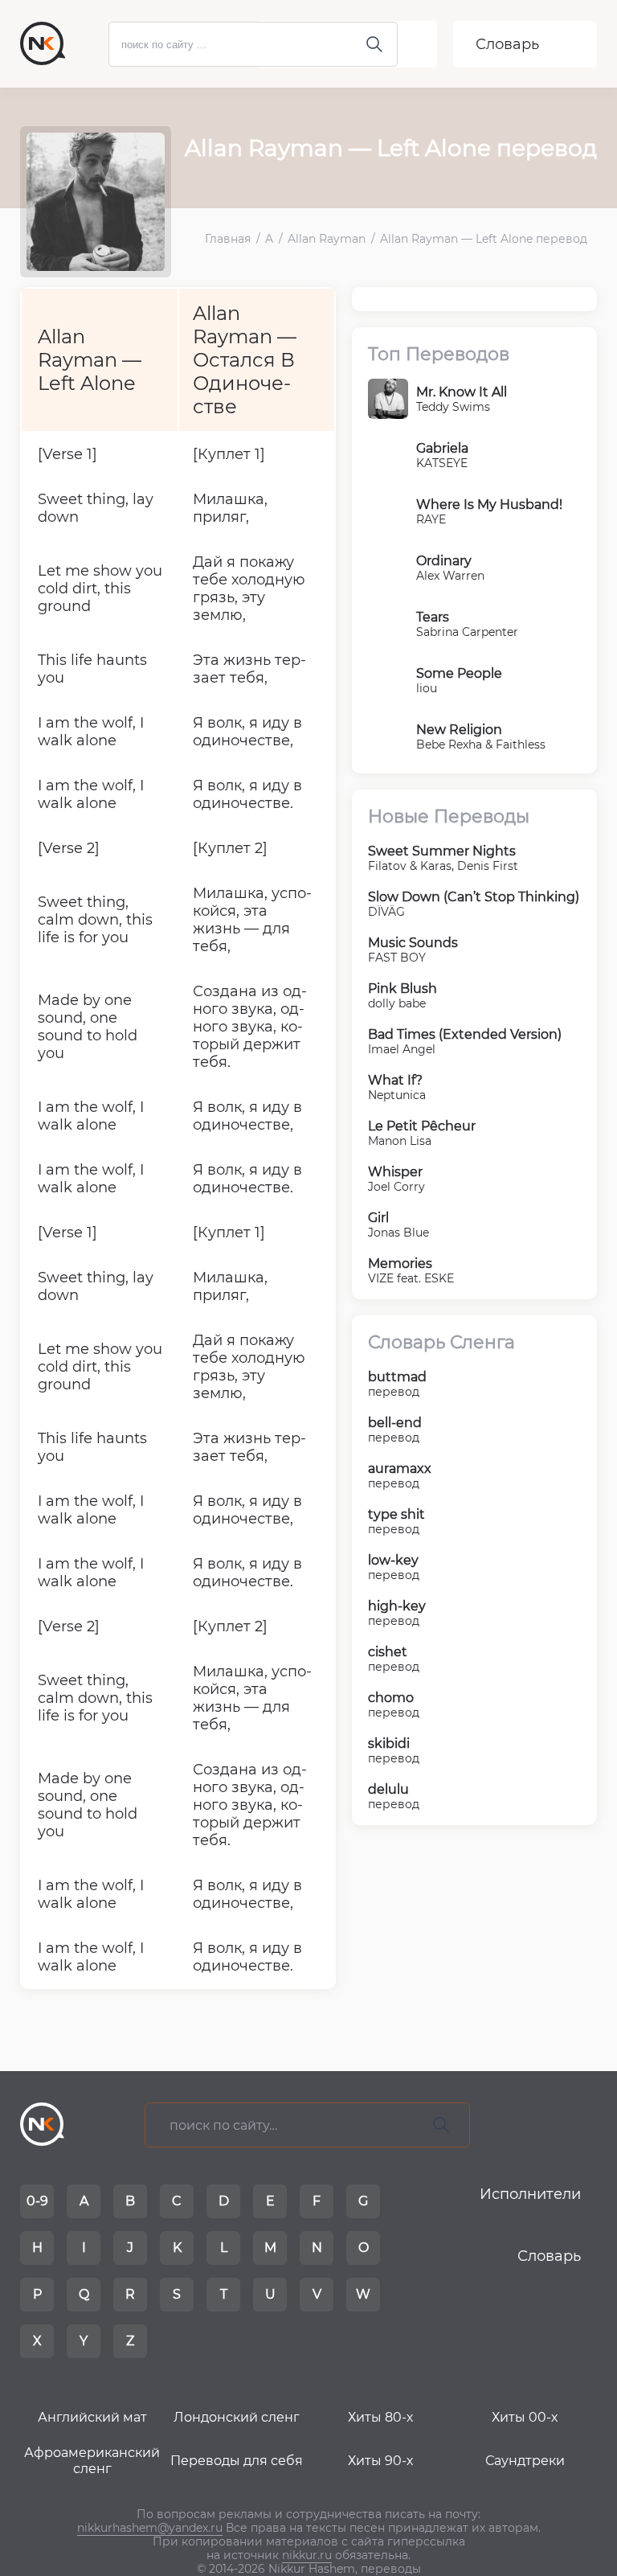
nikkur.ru (307, 2555)
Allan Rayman (327, 239)
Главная (228, 239)
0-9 (37, 2201)
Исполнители (530, 2194)
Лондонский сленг (237, 2417)
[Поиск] (441, 2125)
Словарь (507, 44)
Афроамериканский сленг (92, 2461)
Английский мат (92, 2417)
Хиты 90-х (380, 2461)
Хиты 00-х (525, 2417)
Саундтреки (525, 2461)
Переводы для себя (237, 2461)
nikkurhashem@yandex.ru (150, 2528)
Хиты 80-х (380, 2417)
